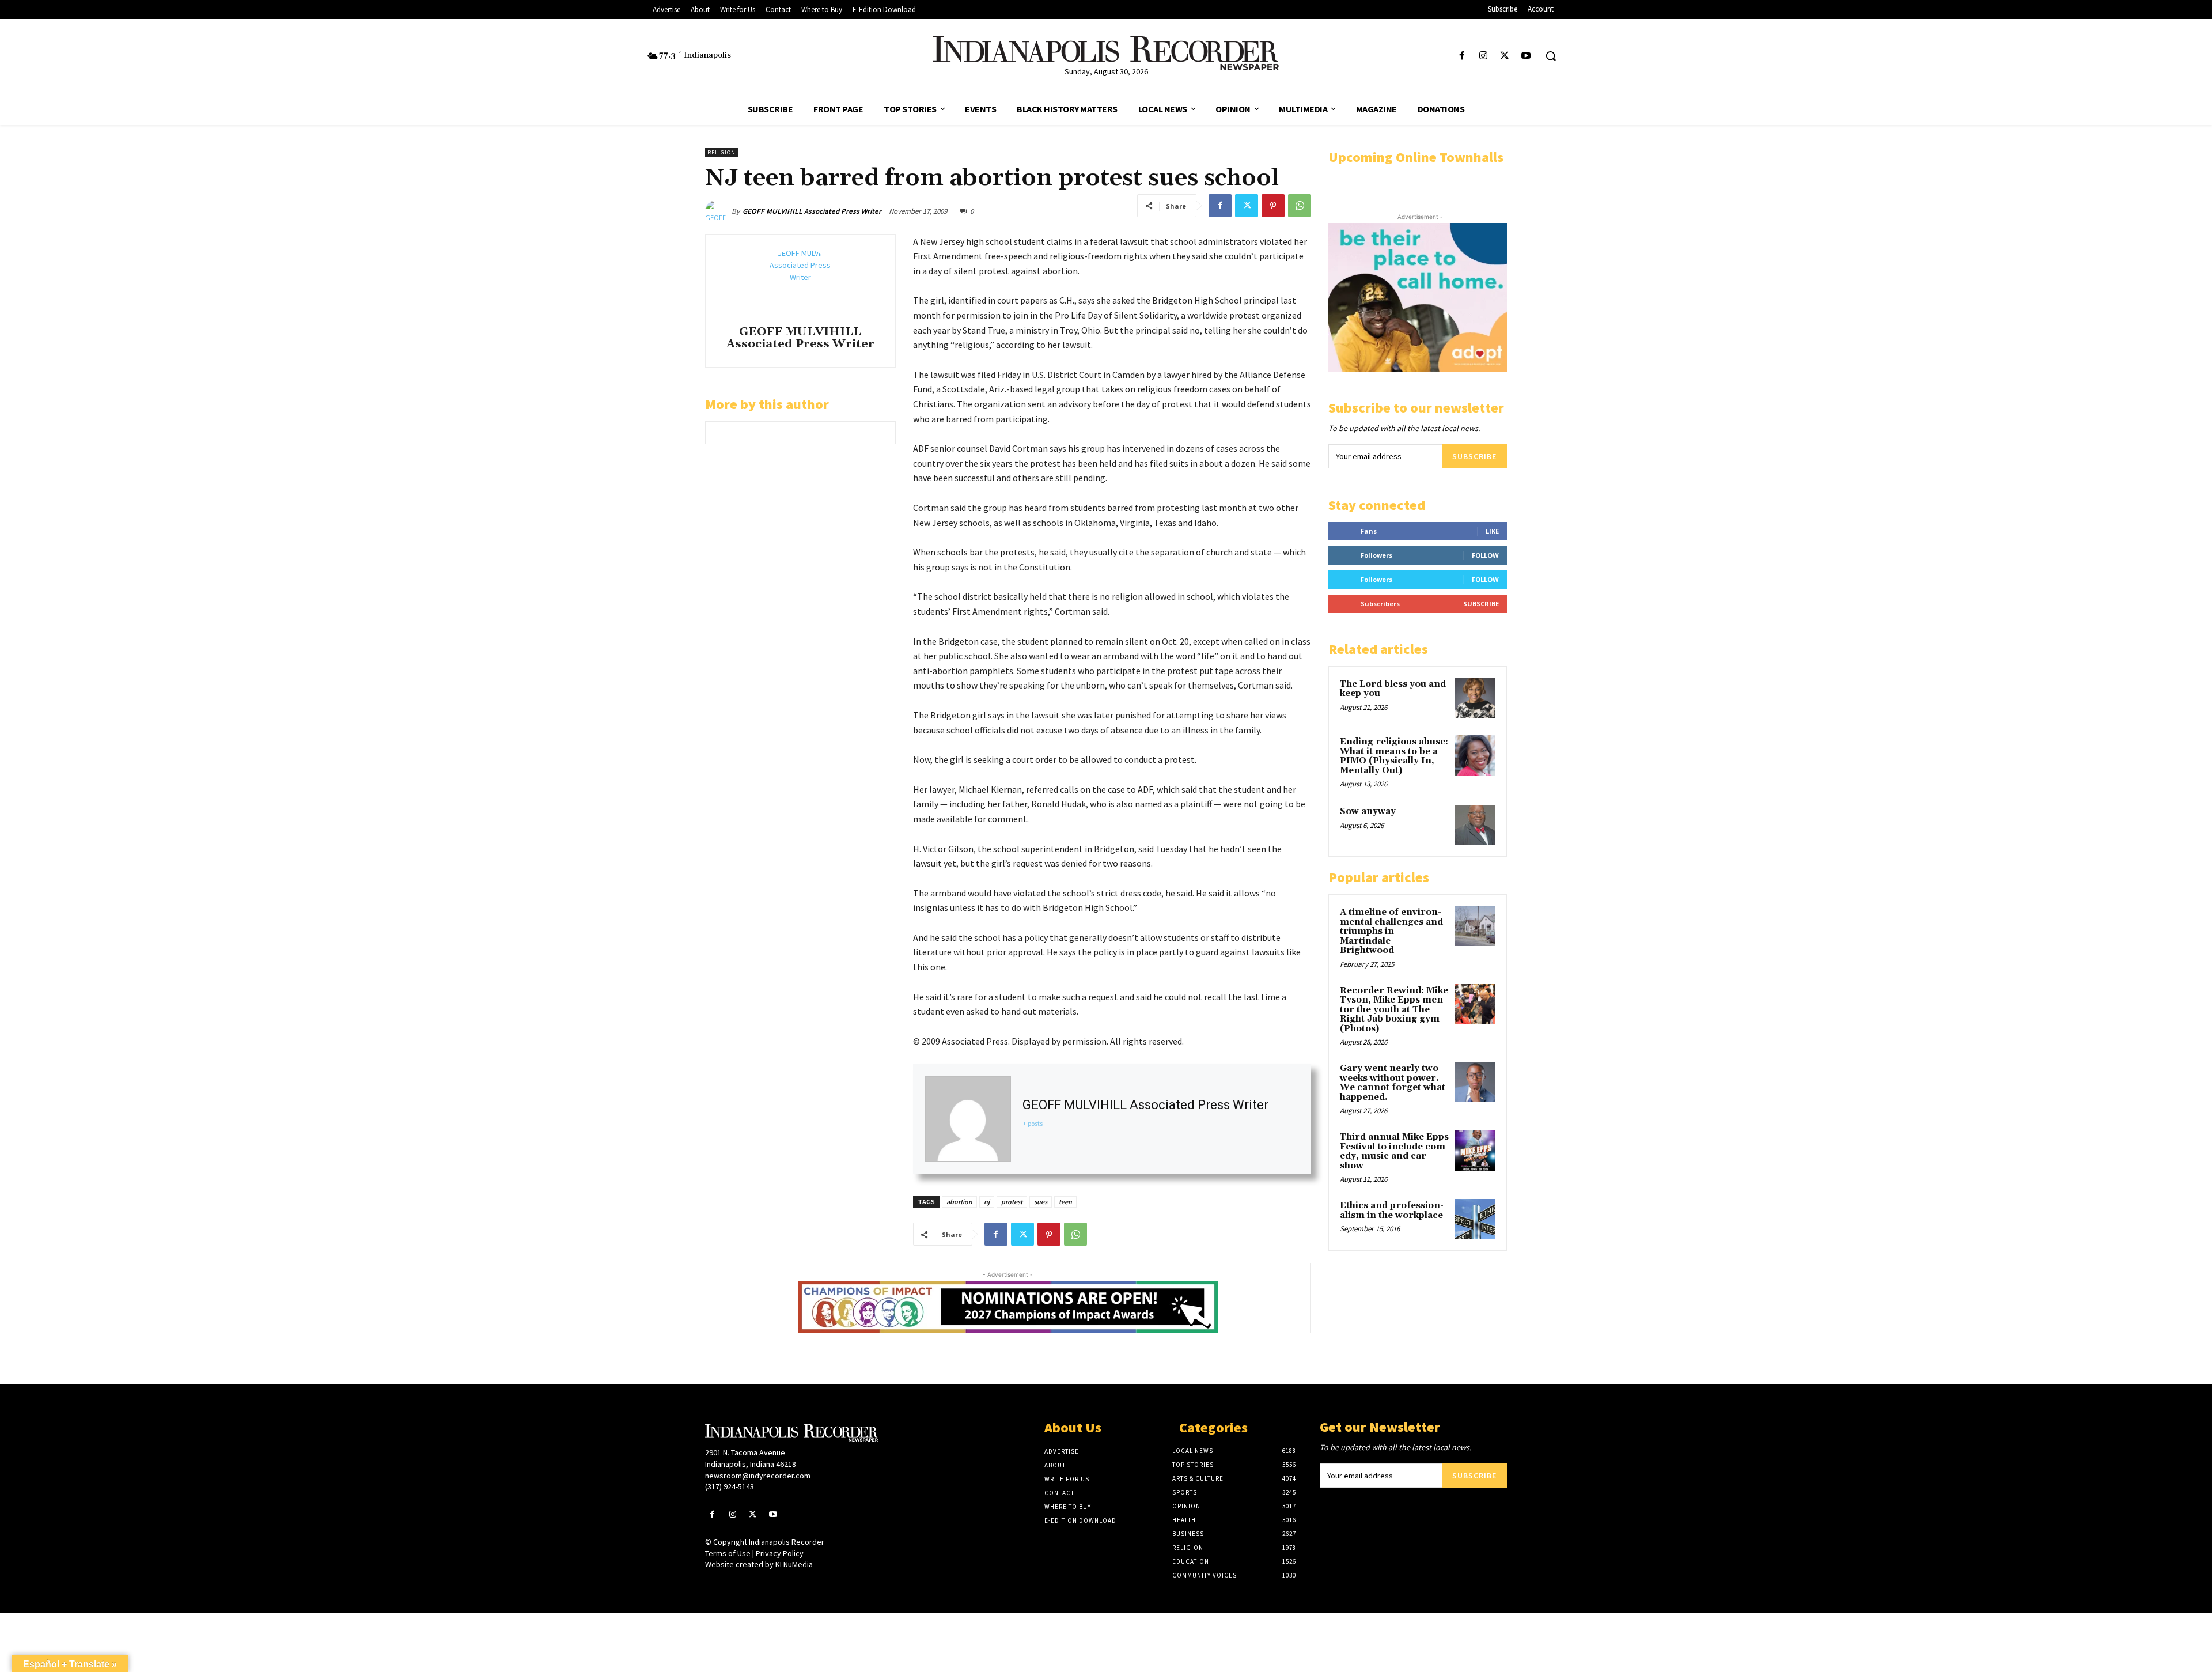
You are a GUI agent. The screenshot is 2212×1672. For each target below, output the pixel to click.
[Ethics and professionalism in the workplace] (1475, 1219)
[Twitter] (1505, 56)
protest (1012, 1202)
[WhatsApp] (1300, 206)
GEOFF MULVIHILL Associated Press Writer (812, 211)
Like (1492, 531)
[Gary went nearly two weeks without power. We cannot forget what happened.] (1475, 1082)
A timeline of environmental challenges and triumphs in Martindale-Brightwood (1391, 931)
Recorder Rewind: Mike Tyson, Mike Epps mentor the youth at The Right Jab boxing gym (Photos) (1394, 1010)
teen (1065, 1202)
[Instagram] (1483, 56)
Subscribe (1474, 456)
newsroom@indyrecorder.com (758, 1476)
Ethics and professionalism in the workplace (1392, 1211)
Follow (1485, 555)
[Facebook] (1462, 56)
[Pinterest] (1273, 206)
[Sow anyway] (1475, 825)
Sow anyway (1368, 812)
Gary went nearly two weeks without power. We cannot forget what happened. (1393, 1083)
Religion (721, 152)
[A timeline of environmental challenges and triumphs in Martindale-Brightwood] (1475, 926)
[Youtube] (1526, 56)
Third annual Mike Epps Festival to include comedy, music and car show (1394, 1151)
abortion (959, 1202)
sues (1041, 1202)
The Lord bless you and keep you (1393, 689)
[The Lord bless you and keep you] (1475, 698)
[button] (1551, 56)
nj (987, 1202)
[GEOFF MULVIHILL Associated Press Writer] (718, 211)
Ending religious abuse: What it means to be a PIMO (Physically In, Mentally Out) (1394, 756)
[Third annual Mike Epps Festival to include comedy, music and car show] (1475, 1151)
